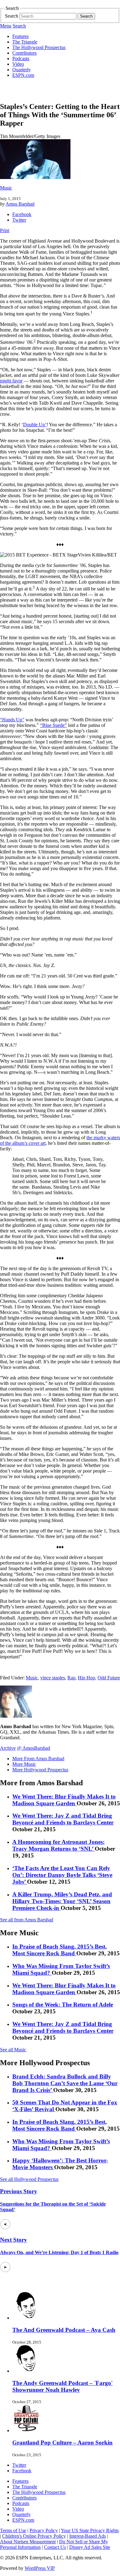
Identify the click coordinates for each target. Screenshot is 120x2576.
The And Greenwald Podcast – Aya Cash (64, 2330)
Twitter (19, 220)
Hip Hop (86, 1678)
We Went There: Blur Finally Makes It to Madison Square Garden (64, 1800)
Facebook (22, 214)
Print (5, 230)
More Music (24, 1764)
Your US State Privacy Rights (90, 2530)
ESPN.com (23, 75)
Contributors (24, 53)
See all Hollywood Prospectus (29, 2179)
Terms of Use (13, 2530)
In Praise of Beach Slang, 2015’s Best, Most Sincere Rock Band (60, 1950)
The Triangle (25, 42)
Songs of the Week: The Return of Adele (63, 2005)
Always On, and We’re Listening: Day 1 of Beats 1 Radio (59, 2252)
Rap (71, 1678)
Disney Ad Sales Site (90, 2547)
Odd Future (109, 1678)
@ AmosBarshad (34, 1748)
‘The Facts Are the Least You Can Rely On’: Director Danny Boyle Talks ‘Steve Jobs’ (62, 1875)
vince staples (53, 1678)
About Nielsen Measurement (28, 2542)
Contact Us (55, 2547)
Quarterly (22, 70)
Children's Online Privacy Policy (34, 2536)
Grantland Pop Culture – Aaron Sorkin (62, 2443)
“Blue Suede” (53, 725)
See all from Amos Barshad (27, 1920)
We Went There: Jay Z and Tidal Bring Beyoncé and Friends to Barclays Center (63, 1819)
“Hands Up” (12, 720)
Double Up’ (35, 425)
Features (20, 36)
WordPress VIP (40, 2568)
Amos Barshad (20, 204)
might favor (11, 381)
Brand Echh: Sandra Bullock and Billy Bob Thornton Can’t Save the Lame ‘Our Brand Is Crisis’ (65, 2083)
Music (6, 188)
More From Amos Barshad (38, 1759)
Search (12, 16)
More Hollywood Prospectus (40, 1770)
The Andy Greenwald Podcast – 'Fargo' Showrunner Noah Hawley (62, 2386)
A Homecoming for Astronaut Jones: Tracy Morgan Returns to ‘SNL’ (58, 1845)
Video (18, 64)
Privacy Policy (44, 2530)
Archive (8, 1748)
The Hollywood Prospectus (39, 47)
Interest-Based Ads (88, 2536)
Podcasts (21, 58)
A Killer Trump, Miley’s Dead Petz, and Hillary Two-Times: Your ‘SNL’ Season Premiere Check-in (62, 1901)
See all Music (13, 2050)
